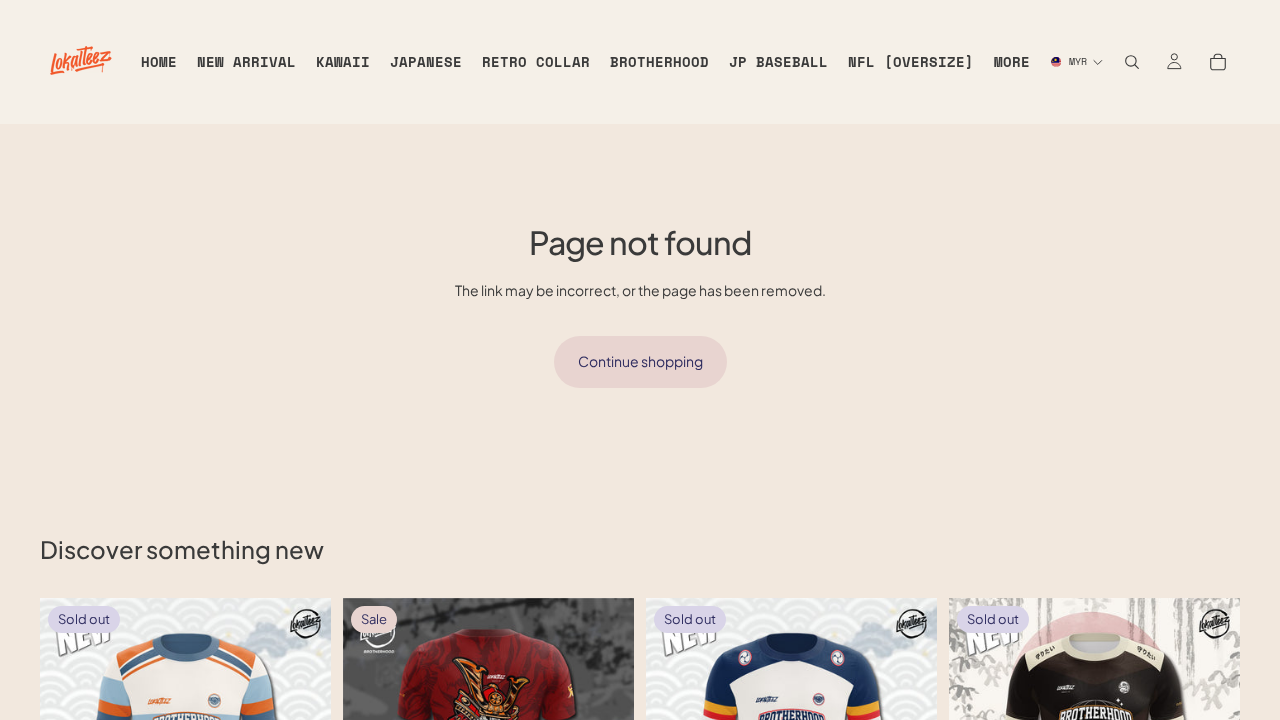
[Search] (1132, 62)
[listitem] (1012, 62)
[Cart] (1218, 62)
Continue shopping (640, 361)
